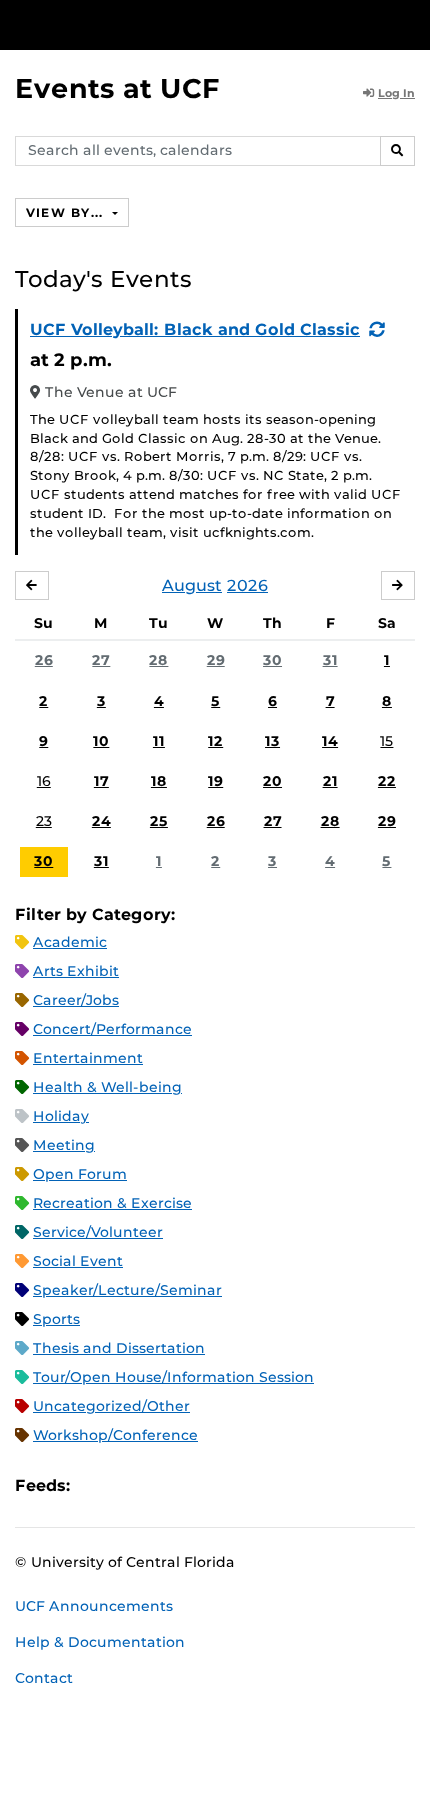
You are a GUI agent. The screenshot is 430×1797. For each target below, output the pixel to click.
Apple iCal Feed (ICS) (96, 1486)
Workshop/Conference (115, 1435)
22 (387, 781)
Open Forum (80, 1174)
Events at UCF (117, 88)
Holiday (61, 1116)
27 (101, 660)
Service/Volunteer (98, 1232)
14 (330, 741)
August (192, 585)
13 (272, 741)
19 (215, 781)
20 (272, 781)
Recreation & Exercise (112, 1203)
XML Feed (198, 1486)
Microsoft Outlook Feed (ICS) (130, 1486)
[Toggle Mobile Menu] (410, 23)
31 (330, 660)
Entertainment (88, 1058)
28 (158, 660)
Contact (44, 1678)
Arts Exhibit (76, 971)
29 (216, 660)
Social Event (78, 1261)
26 (44, 660)
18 (159, 781)
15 (386, 741)
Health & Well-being (107, 1087)
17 (101, 781)
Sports (56, 1319)
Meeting (64, 1145)
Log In (396, 93)
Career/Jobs (76, 1000)
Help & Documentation (100, 1642)
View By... (67, 212)
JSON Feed (232, 1486)
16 (44, 781)
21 (330, 781)
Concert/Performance (112, 1029)
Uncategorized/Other (111, 1406)
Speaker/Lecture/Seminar (127, 1290)
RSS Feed (164, 1486)
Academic (70, 942)
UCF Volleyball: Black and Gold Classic (195, 329)
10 (101, 741)
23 (44, 821)
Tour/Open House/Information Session (173, 1377)
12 (215, 741)
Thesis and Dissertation (119, 1348)
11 (159, 741)
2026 (247, 585)
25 (159, 821)
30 (272, 660)
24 (101, 821)
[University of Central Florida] (152, 24)
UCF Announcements (94, 1606)
